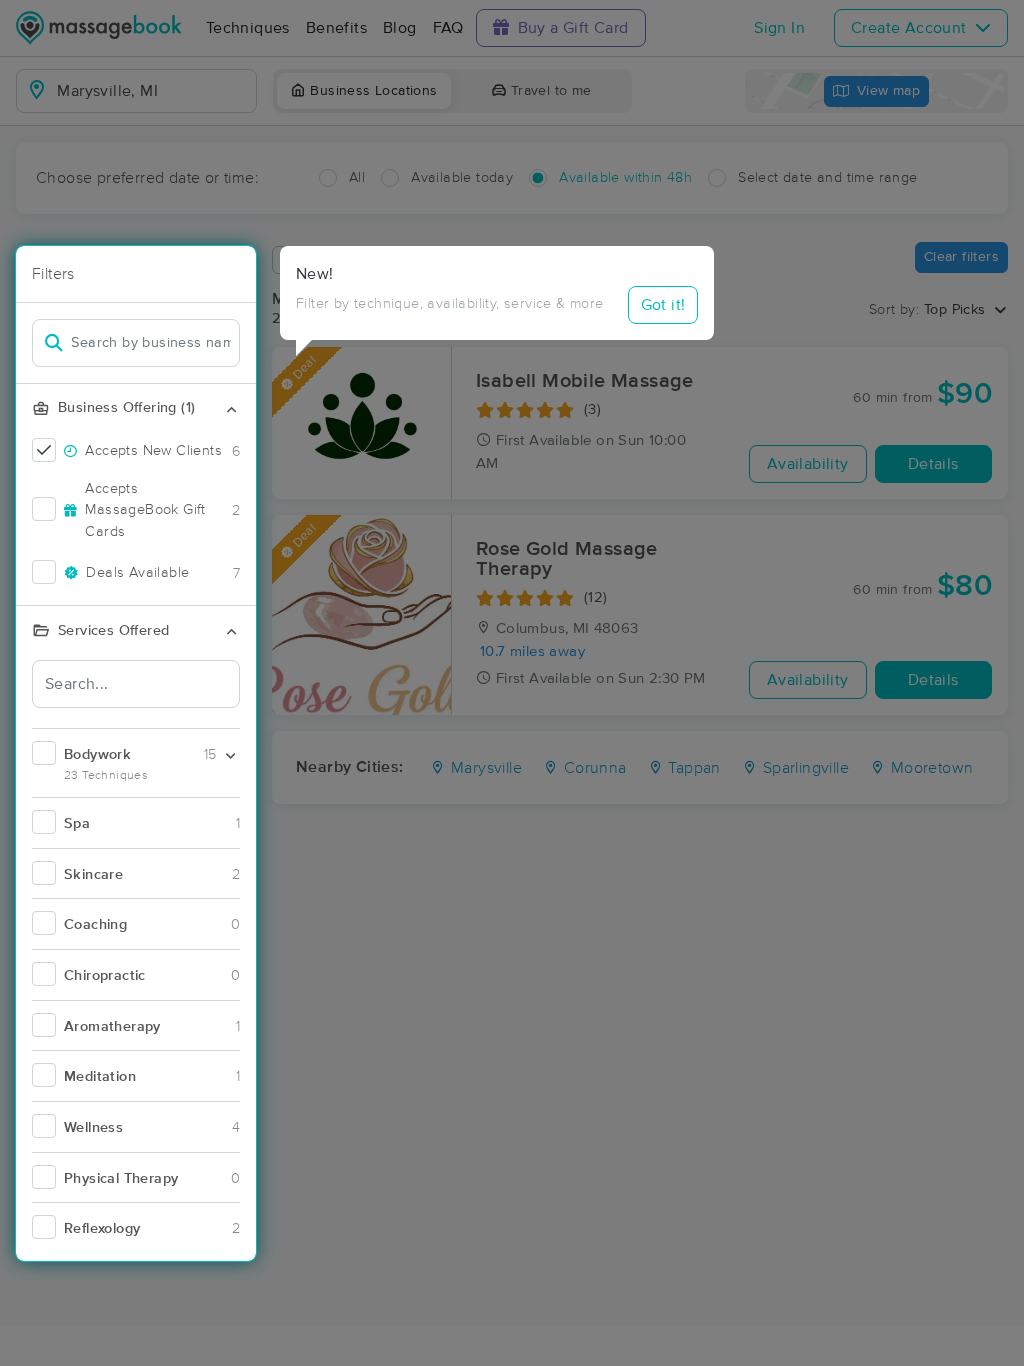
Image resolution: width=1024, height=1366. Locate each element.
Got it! (663, 305)
